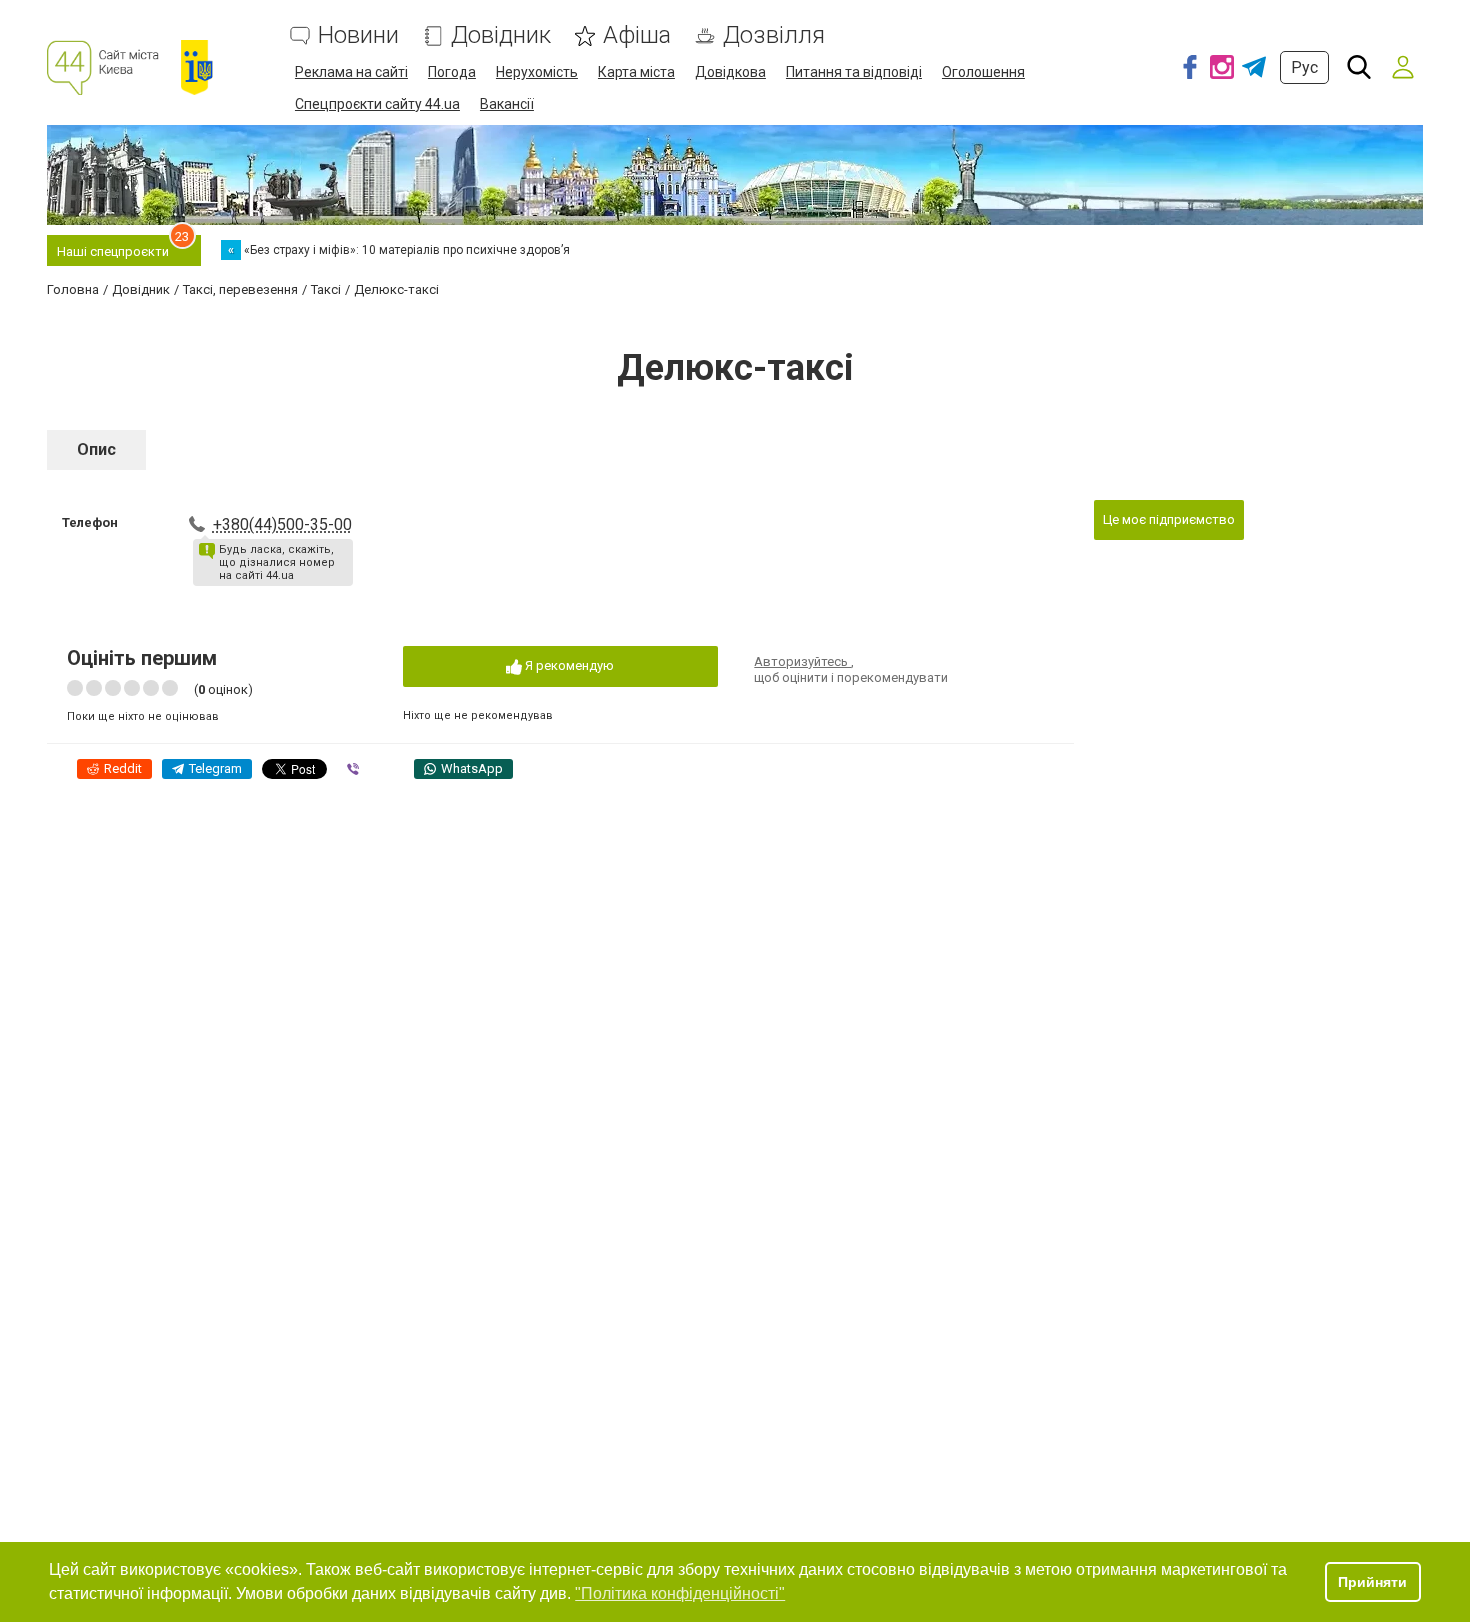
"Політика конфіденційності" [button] (680, 1593)
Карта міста (636, 72)
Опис (96, 449)
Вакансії (507, 104)
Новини (358, 35)
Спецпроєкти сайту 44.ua (377, 104)
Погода (452, 72)
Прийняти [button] (1372, 1582)
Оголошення (983, 72)
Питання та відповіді (854, 72)
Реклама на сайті (351, 72)
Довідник (501, 35)
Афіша (637, 35)
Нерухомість (537, 72)
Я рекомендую (568, 665)
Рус (1304, 67)
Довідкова (730, 72)
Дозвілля (774, 35)
